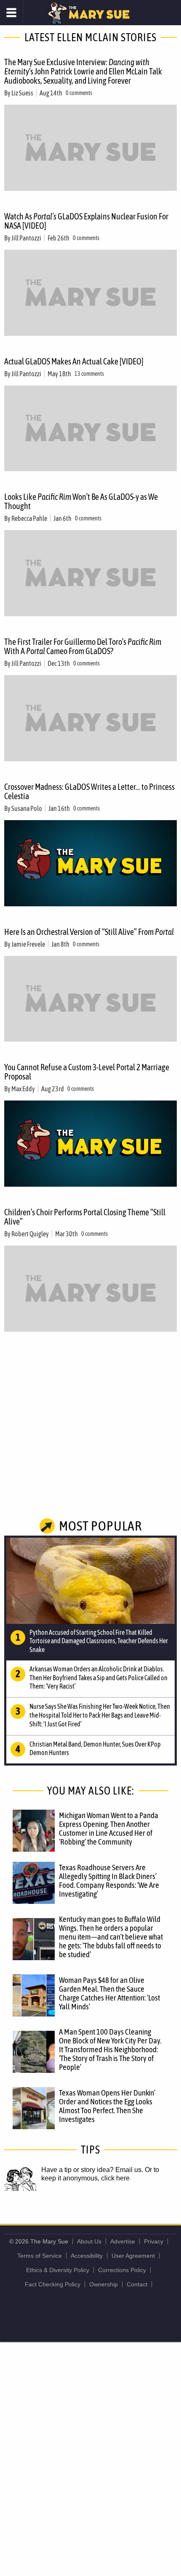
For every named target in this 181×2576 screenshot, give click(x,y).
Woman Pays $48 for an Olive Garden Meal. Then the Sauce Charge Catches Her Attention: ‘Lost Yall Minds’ (109, 1993)
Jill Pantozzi (26, 238)
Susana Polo (27, 808)
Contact (137, 2284)
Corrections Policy (122, 2270)
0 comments (79, 93)
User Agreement (133, 2256)
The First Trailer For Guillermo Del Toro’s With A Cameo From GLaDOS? (83, 646)
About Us (89, 2241)
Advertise (123, 2241)
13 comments (89, 374)
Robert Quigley (30, 1234)
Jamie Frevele (28, 944)
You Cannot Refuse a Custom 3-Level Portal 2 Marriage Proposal (87, 1072)
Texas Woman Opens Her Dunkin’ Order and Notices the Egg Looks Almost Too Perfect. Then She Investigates (107, 2106)
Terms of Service (40, 2256)
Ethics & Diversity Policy (58, 2270)
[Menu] (12, 13)
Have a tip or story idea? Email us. (92, 2170)
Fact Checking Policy (53, 2284)
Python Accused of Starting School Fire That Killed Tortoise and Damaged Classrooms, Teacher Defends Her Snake (99, 1641)
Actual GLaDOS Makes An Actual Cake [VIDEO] (74, 361)
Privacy (154, 2241)
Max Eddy (23, 1089)
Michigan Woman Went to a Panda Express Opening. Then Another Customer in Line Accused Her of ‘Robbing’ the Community (109, 1828)
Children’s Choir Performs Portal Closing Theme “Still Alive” (85, 1217)
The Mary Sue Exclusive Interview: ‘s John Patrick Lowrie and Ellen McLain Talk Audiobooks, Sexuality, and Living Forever (83, 71)
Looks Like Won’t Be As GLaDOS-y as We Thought (81, 501)
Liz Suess (22, 93)
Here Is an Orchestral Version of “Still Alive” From (89, 932)
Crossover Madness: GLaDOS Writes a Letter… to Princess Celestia (89, 791)
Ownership (104, 2284)
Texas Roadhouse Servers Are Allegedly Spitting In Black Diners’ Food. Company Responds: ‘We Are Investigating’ (109, 1881)
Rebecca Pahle (29, 518)
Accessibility (87, 2256)
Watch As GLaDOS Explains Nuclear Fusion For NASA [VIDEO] (86, 221)
